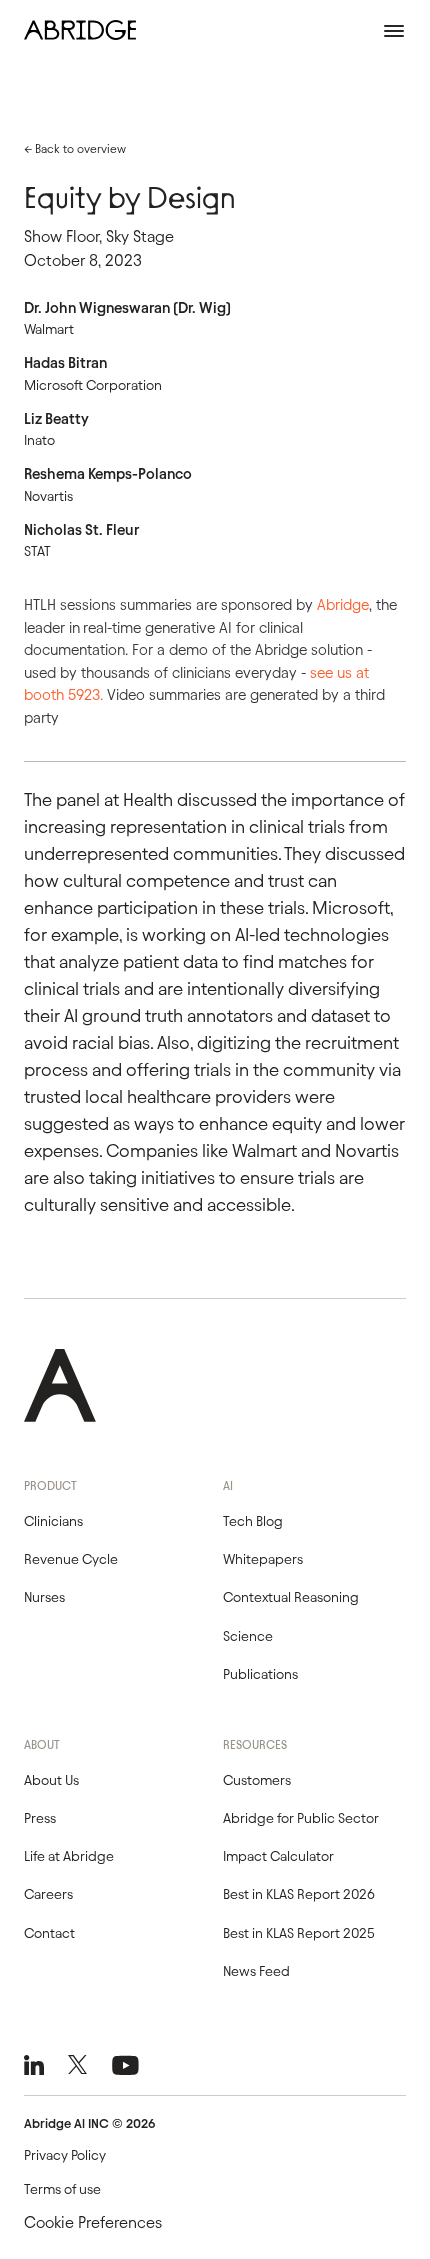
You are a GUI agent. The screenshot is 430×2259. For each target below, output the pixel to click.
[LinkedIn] (34, 2065)
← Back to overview (75, 148)
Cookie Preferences (93, 2222)
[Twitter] (77, 2065)
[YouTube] (125, 2065)
